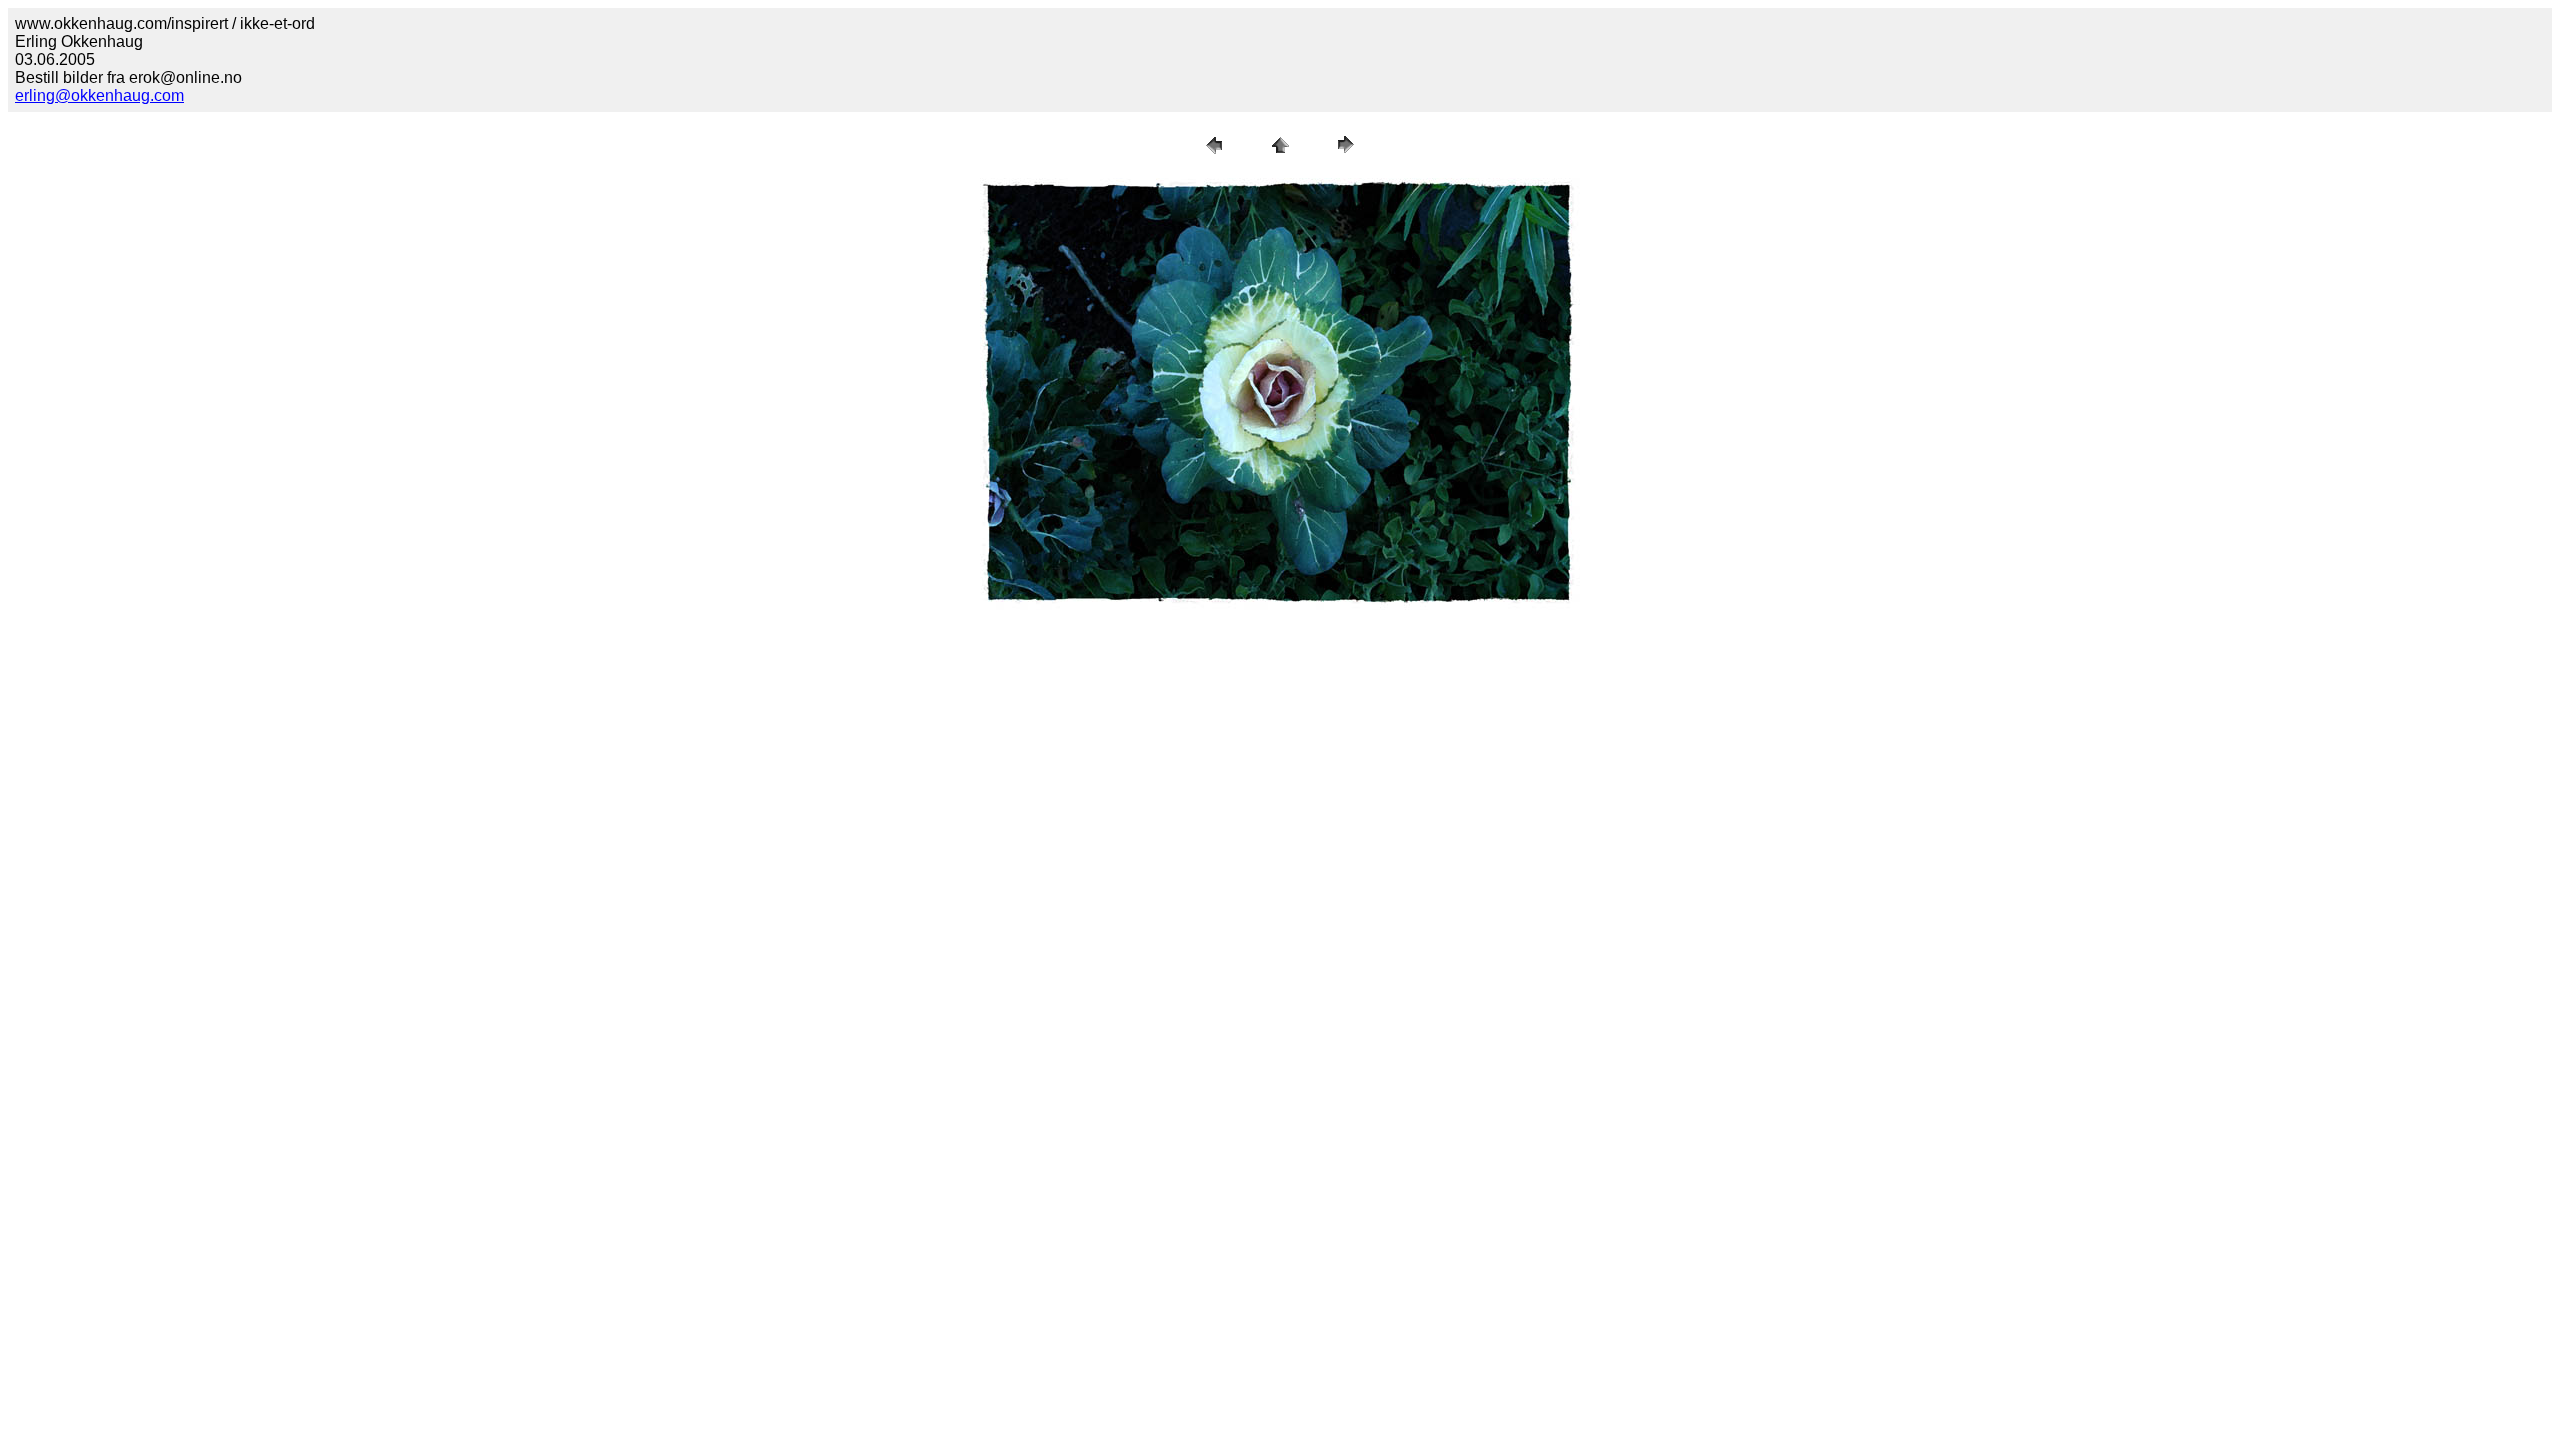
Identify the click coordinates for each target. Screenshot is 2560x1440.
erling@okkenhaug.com (99, 95)
